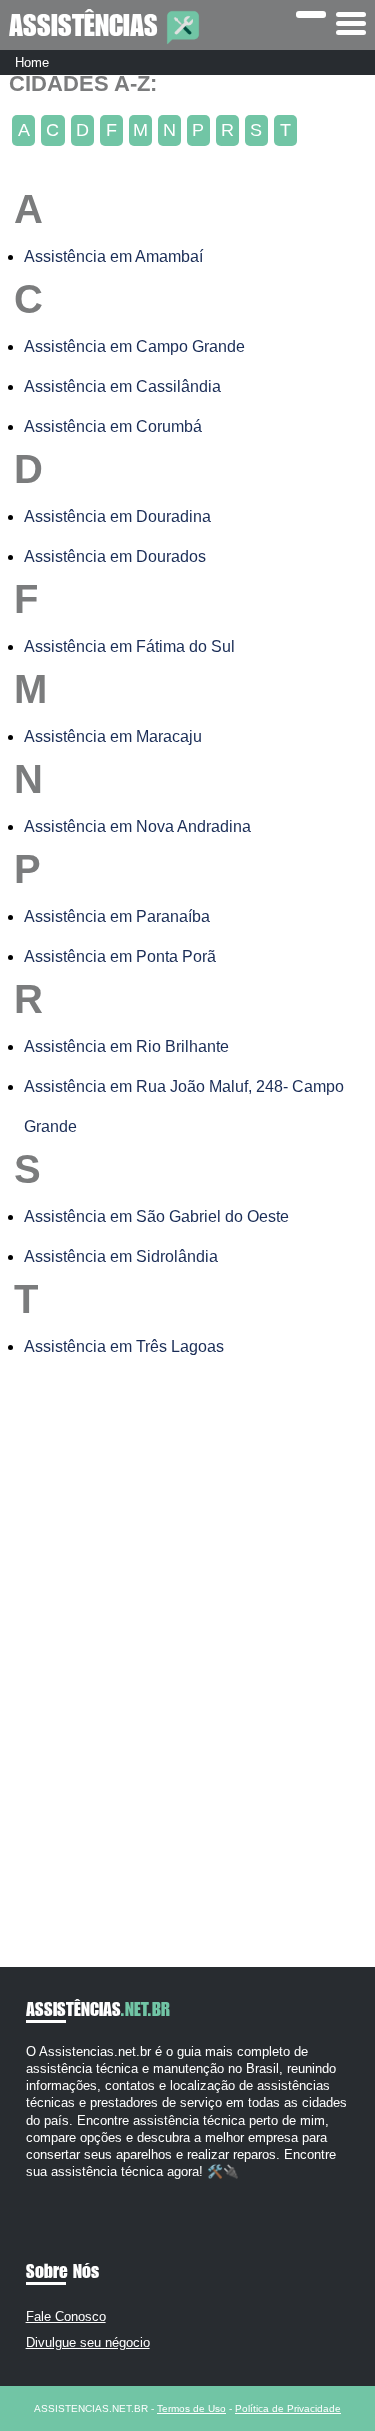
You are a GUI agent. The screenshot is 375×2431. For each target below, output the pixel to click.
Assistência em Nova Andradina (137, 826)
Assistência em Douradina (117, 516)
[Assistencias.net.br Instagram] (48, 2189)
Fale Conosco (66, 2316)
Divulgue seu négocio (88, 2342)
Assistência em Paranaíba (117, 916)
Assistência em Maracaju (113, 736)
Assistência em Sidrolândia (121, 1256)
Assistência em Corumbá (113, 426)
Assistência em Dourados (115, 556)
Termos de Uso (191, 2408)
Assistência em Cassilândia (122, 386)
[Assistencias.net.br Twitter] (39, 2189)
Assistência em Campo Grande (134, 346)
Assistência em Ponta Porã (120, 956)
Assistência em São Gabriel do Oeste (156, 1216)
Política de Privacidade (288, 2408)
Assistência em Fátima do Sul (129, 646)
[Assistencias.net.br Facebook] (30, 2189)
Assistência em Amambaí (113, 256)
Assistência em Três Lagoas (124, 1346)
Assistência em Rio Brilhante (126, 1046)
